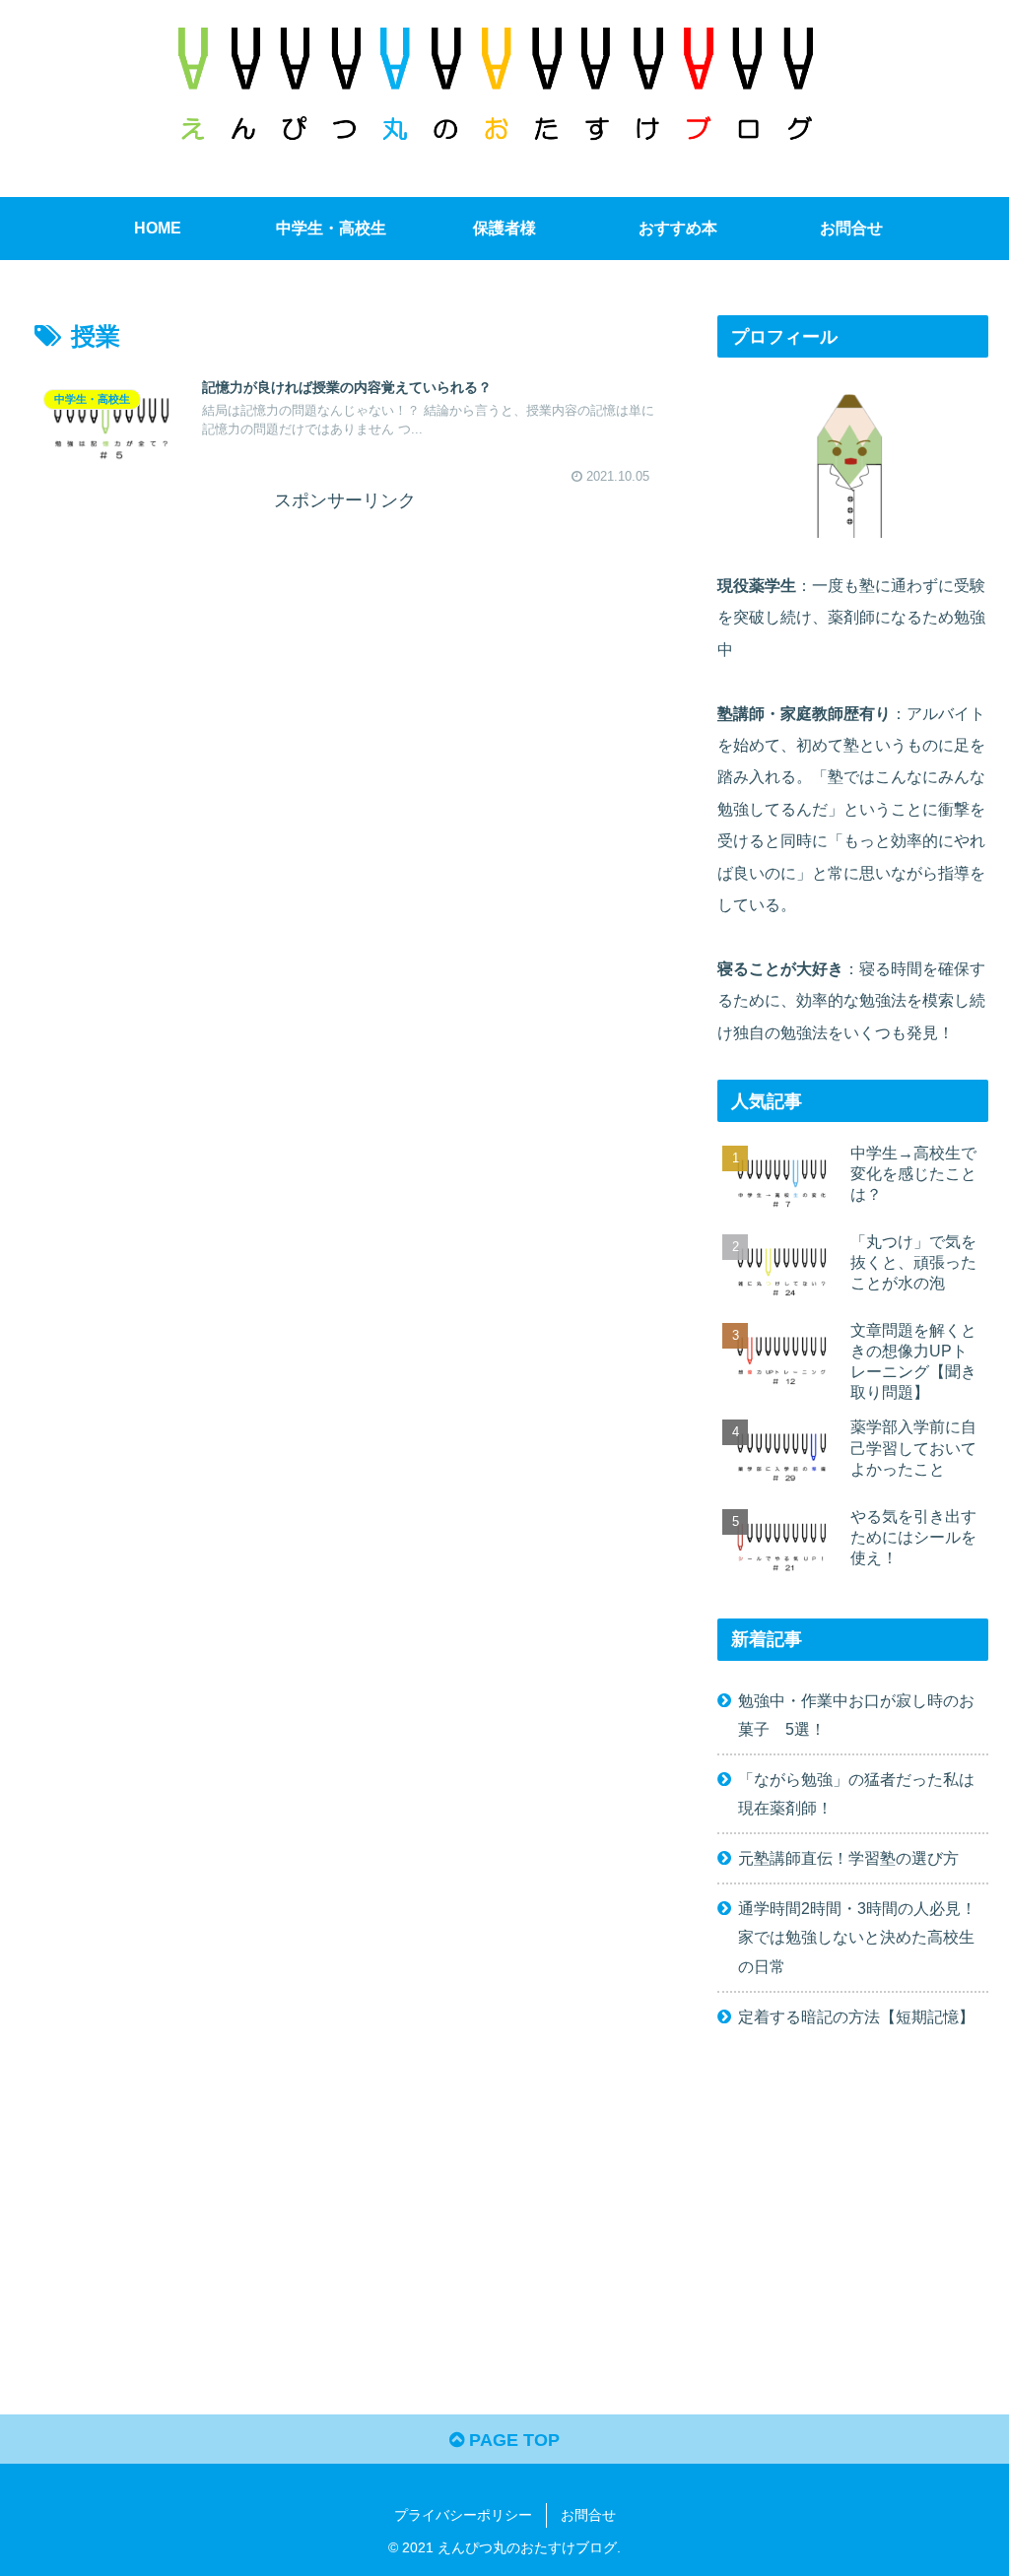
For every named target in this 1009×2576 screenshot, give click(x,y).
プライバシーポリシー (463, 2515)
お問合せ (588, 2515)
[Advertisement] (345, 655)
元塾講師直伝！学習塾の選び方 (848, 1858)
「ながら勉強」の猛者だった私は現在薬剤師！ (856, 1793)
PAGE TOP (512, 2440)
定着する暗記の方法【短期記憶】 (856, 2016)
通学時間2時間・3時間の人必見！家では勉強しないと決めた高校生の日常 (857, 1937)
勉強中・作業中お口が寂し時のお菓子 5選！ (856, 1715)
